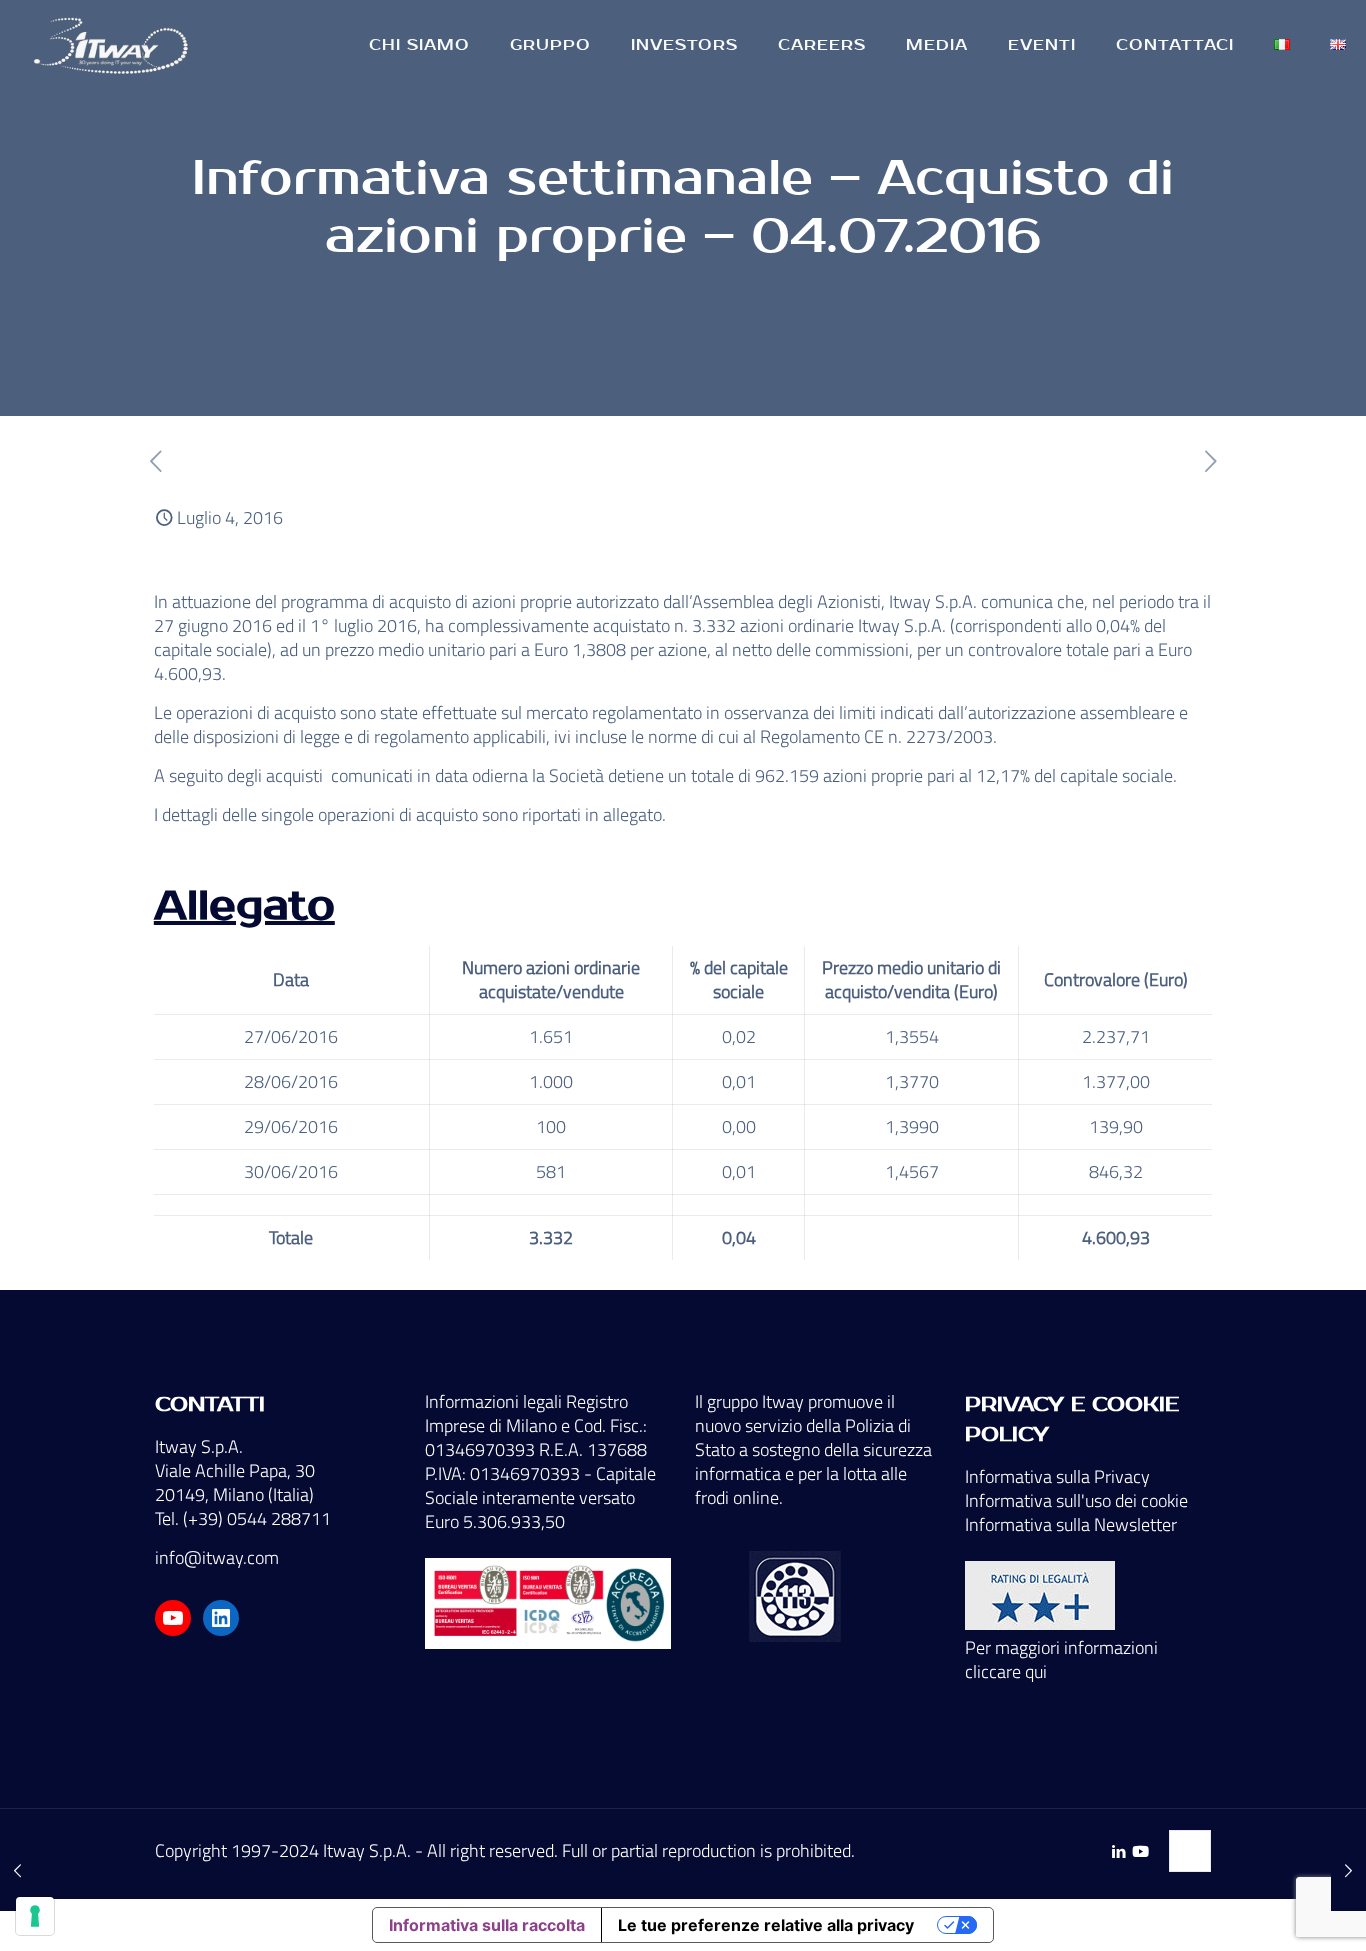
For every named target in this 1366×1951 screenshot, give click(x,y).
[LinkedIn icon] (1118, 1851)
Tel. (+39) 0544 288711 (243, 1518)
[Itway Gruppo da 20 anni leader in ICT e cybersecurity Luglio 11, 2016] (1348, 1871)
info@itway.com (217, 1557)
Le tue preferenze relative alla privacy (766, 1925)
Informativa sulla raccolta (487, 1925)
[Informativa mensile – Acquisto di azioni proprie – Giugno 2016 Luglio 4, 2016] (17, 1871)
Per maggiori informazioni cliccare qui (1061, 1659)
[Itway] (114, 45)
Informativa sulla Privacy (1057, 1476)
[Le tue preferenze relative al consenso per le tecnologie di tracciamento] (35, 1916)
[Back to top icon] (1190, 1851)
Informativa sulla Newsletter (1071, 1524)
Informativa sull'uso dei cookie (1076, 1500)
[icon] (1140, 1851)
